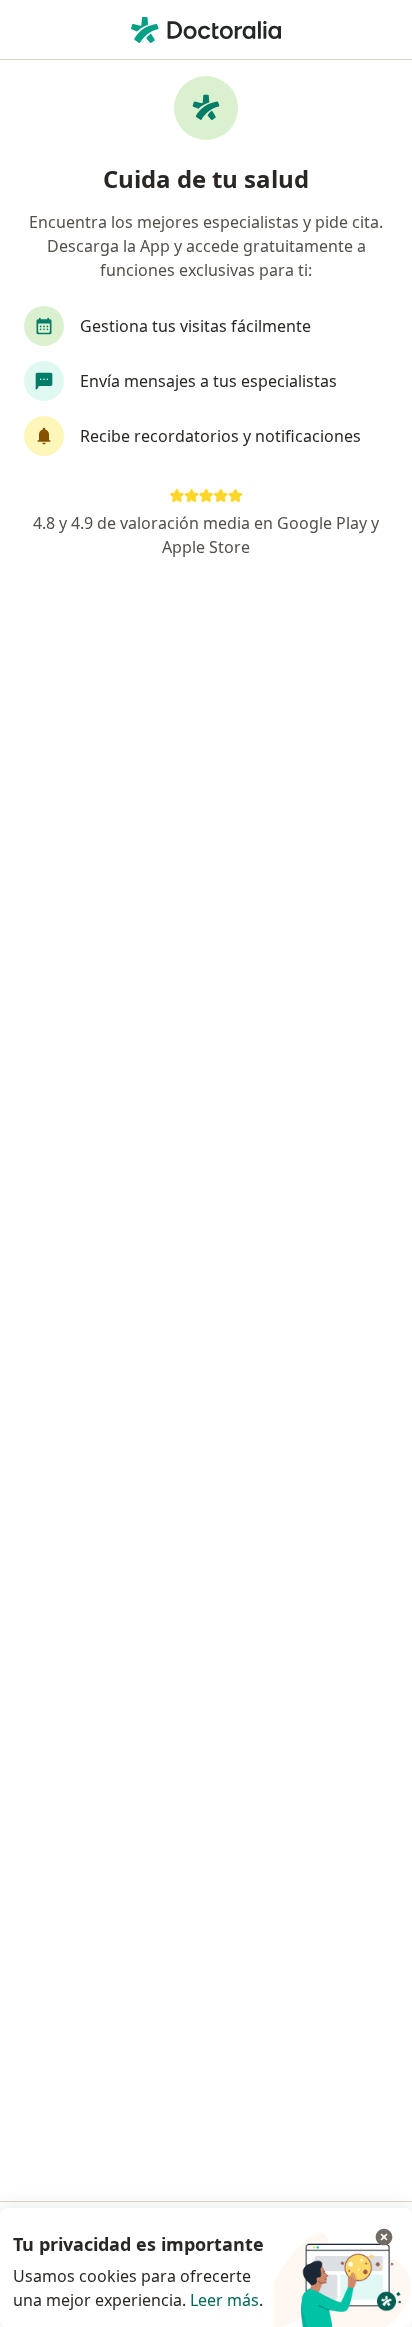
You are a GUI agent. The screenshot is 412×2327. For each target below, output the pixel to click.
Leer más (224, 2300)
